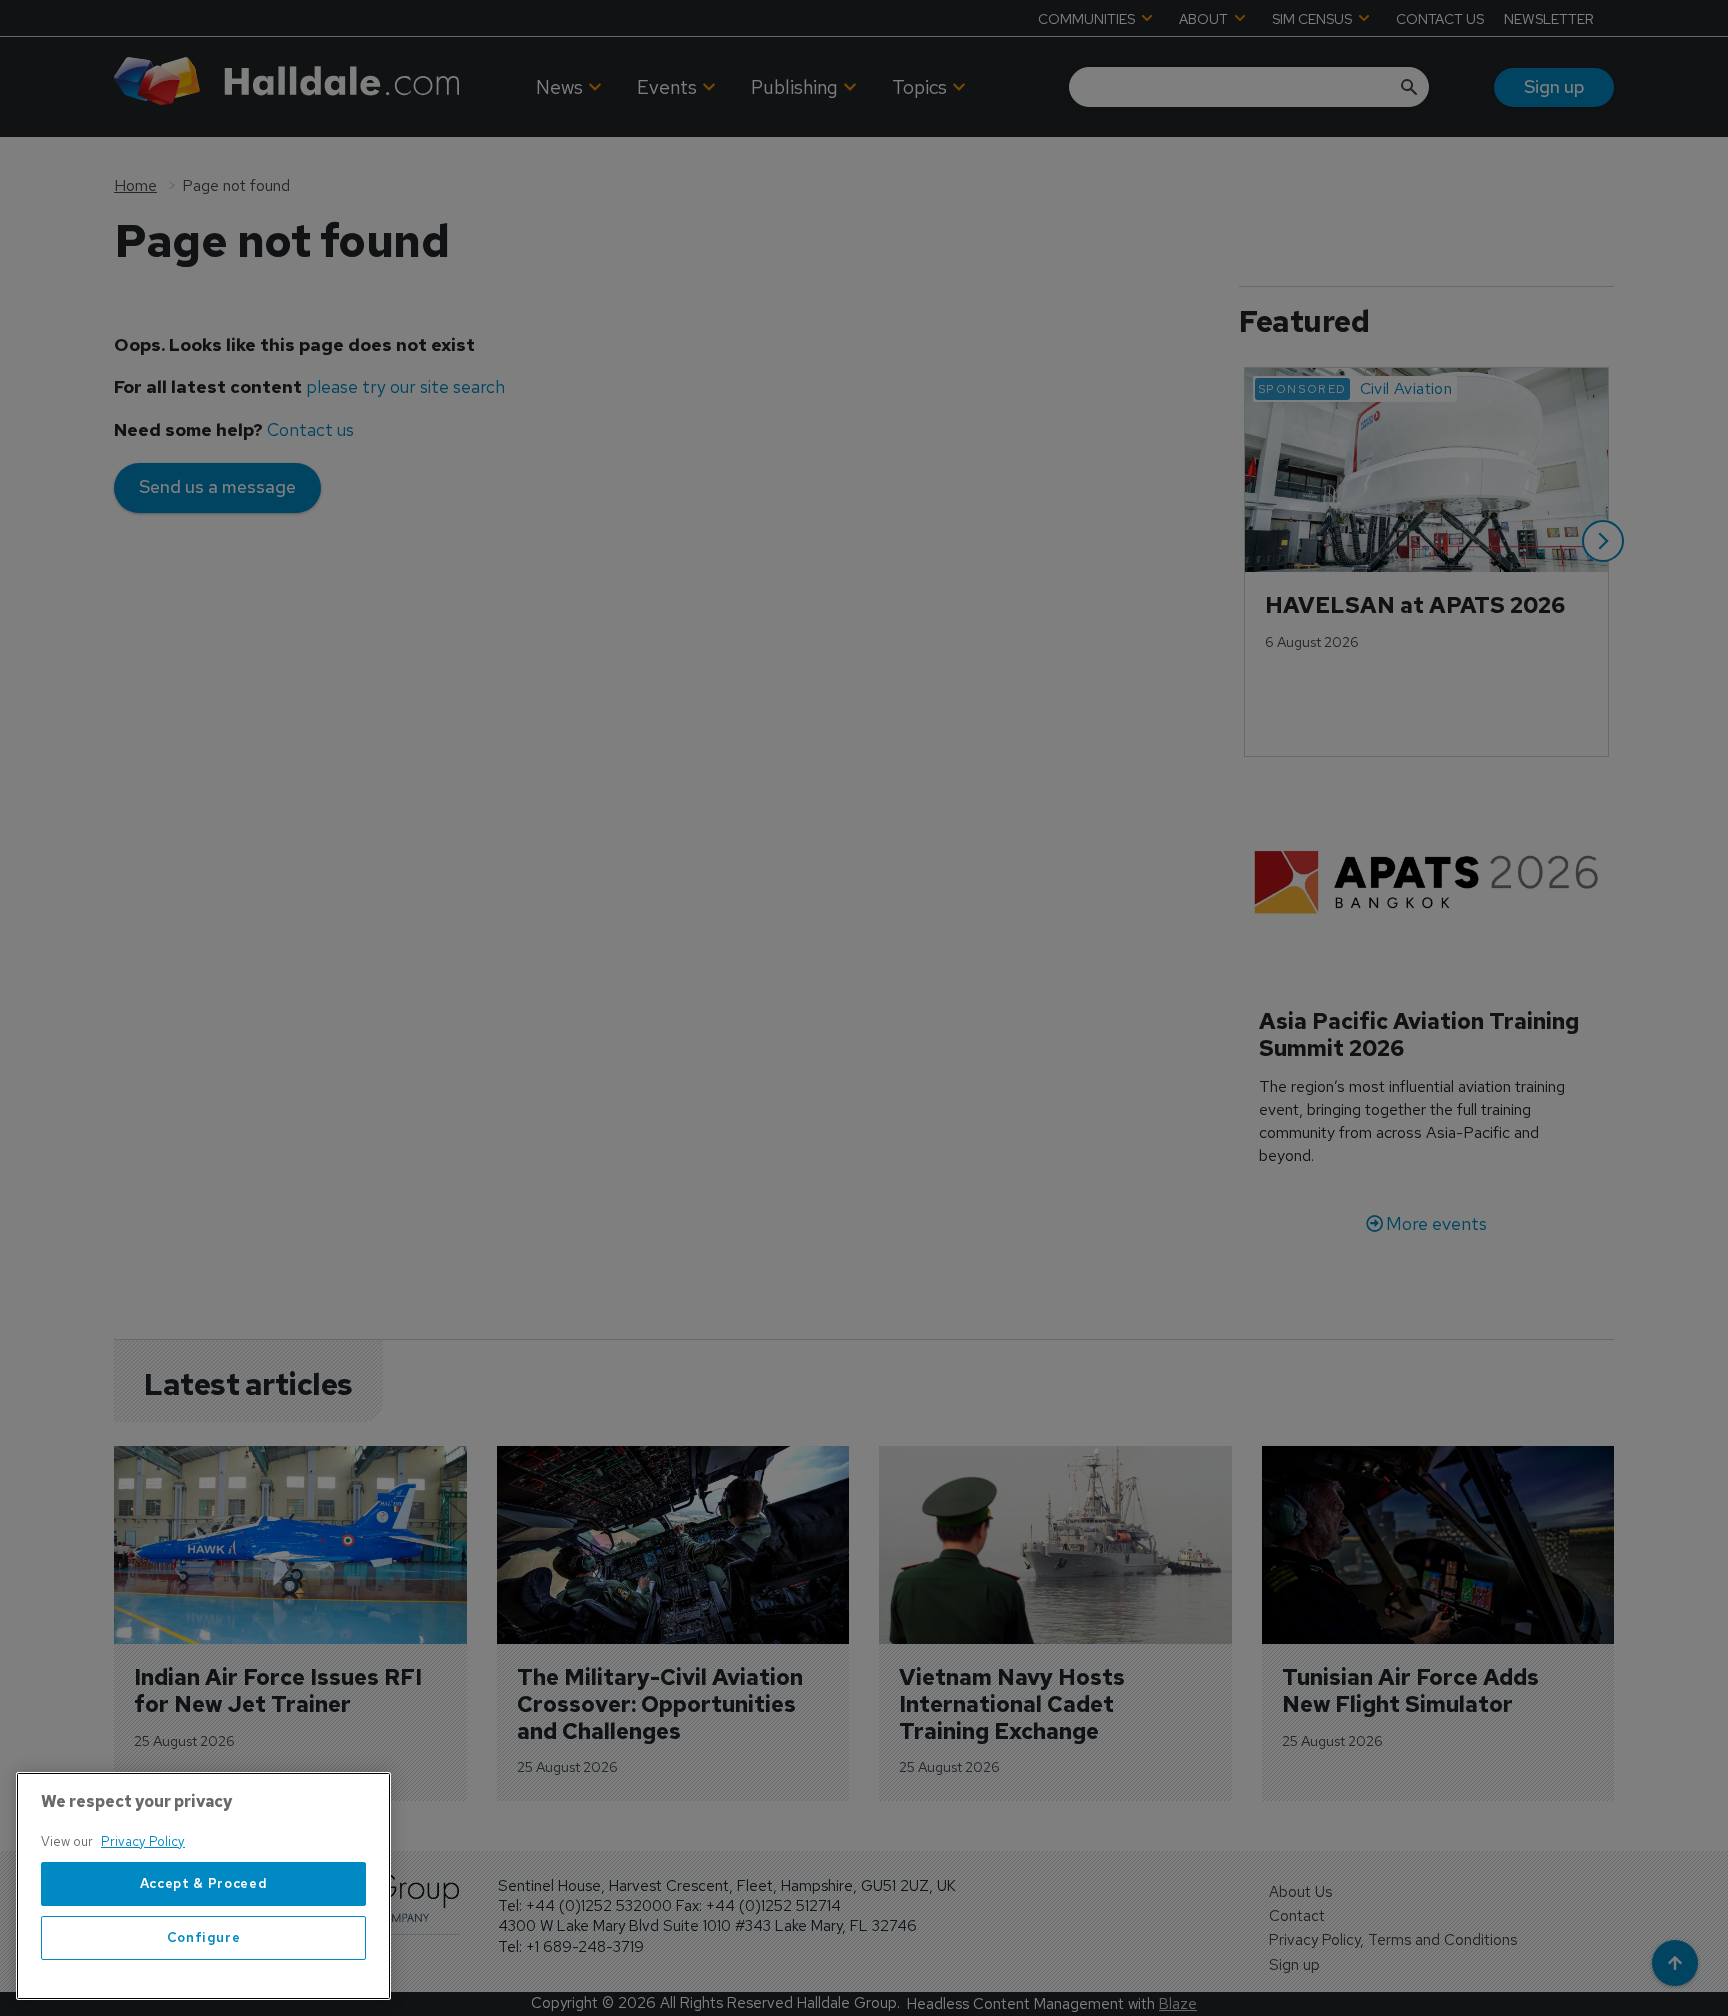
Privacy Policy (143, 1841)
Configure (204, 1937)
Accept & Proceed (204, 1883)
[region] (203, 1886)
